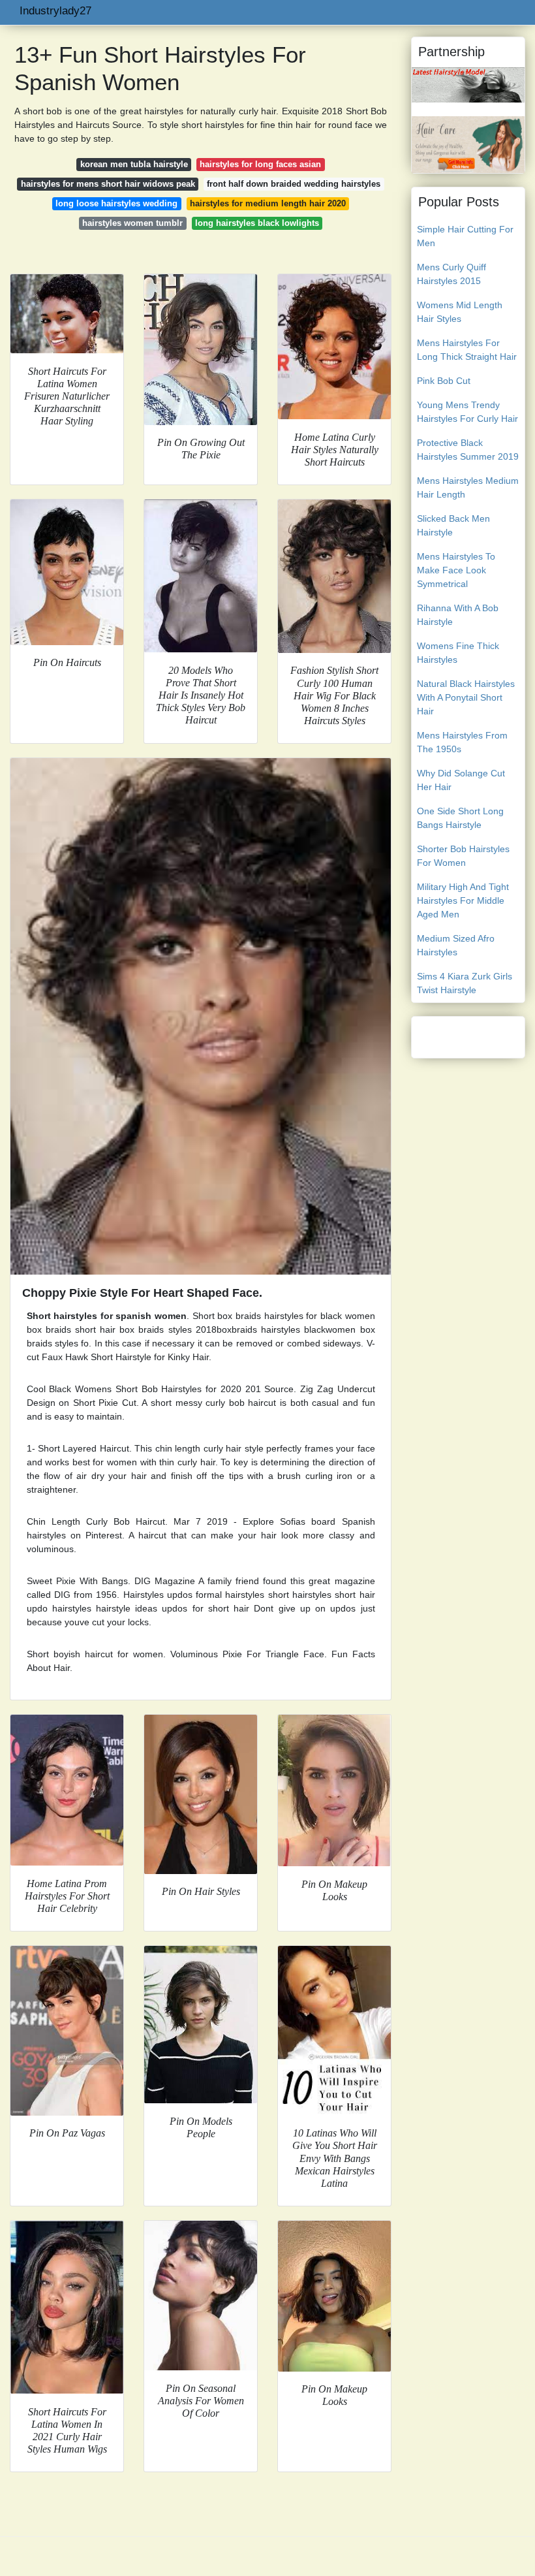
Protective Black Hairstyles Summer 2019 (468, 450)
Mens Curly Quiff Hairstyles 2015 (451, 274)
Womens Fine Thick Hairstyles (458, 653)
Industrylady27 (55, 11)
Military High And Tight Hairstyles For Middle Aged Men (463, 900)
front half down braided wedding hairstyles (294, 184)
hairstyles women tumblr (132, 223)
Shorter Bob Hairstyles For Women (463, 856)
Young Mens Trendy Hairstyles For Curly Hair (467, 412)
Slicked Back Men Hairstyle (453, 525)
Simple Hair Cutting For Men (465, 236)
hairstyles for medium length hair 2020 (268, 203)
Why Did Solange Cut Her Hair (461, 780)
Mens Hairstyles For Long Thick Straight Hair (467, 350)
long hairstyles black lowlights (257, 223)
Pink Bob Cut (444, 381)
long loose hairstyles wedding (116, 203)
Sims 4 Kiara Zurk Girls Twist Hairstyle (465, 983)
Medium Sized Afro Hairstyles (456, 945)
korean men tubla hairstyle (134, 164)
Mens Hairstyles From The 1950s (462, 742)
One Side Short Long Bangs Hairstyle (460, 818)
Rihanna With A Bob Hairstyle (458, 615)
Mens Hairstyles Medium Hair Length (468, 487)
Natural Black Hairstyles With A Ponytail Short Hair (466, 697)
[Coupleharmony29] (468, 84)
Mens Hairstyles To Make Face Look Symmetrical (456, 570)
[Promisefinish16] (468, 144)
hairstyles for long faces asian (260, 164)
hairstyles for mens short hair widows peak (108, 184)
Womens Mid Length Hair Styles (460, 312)
